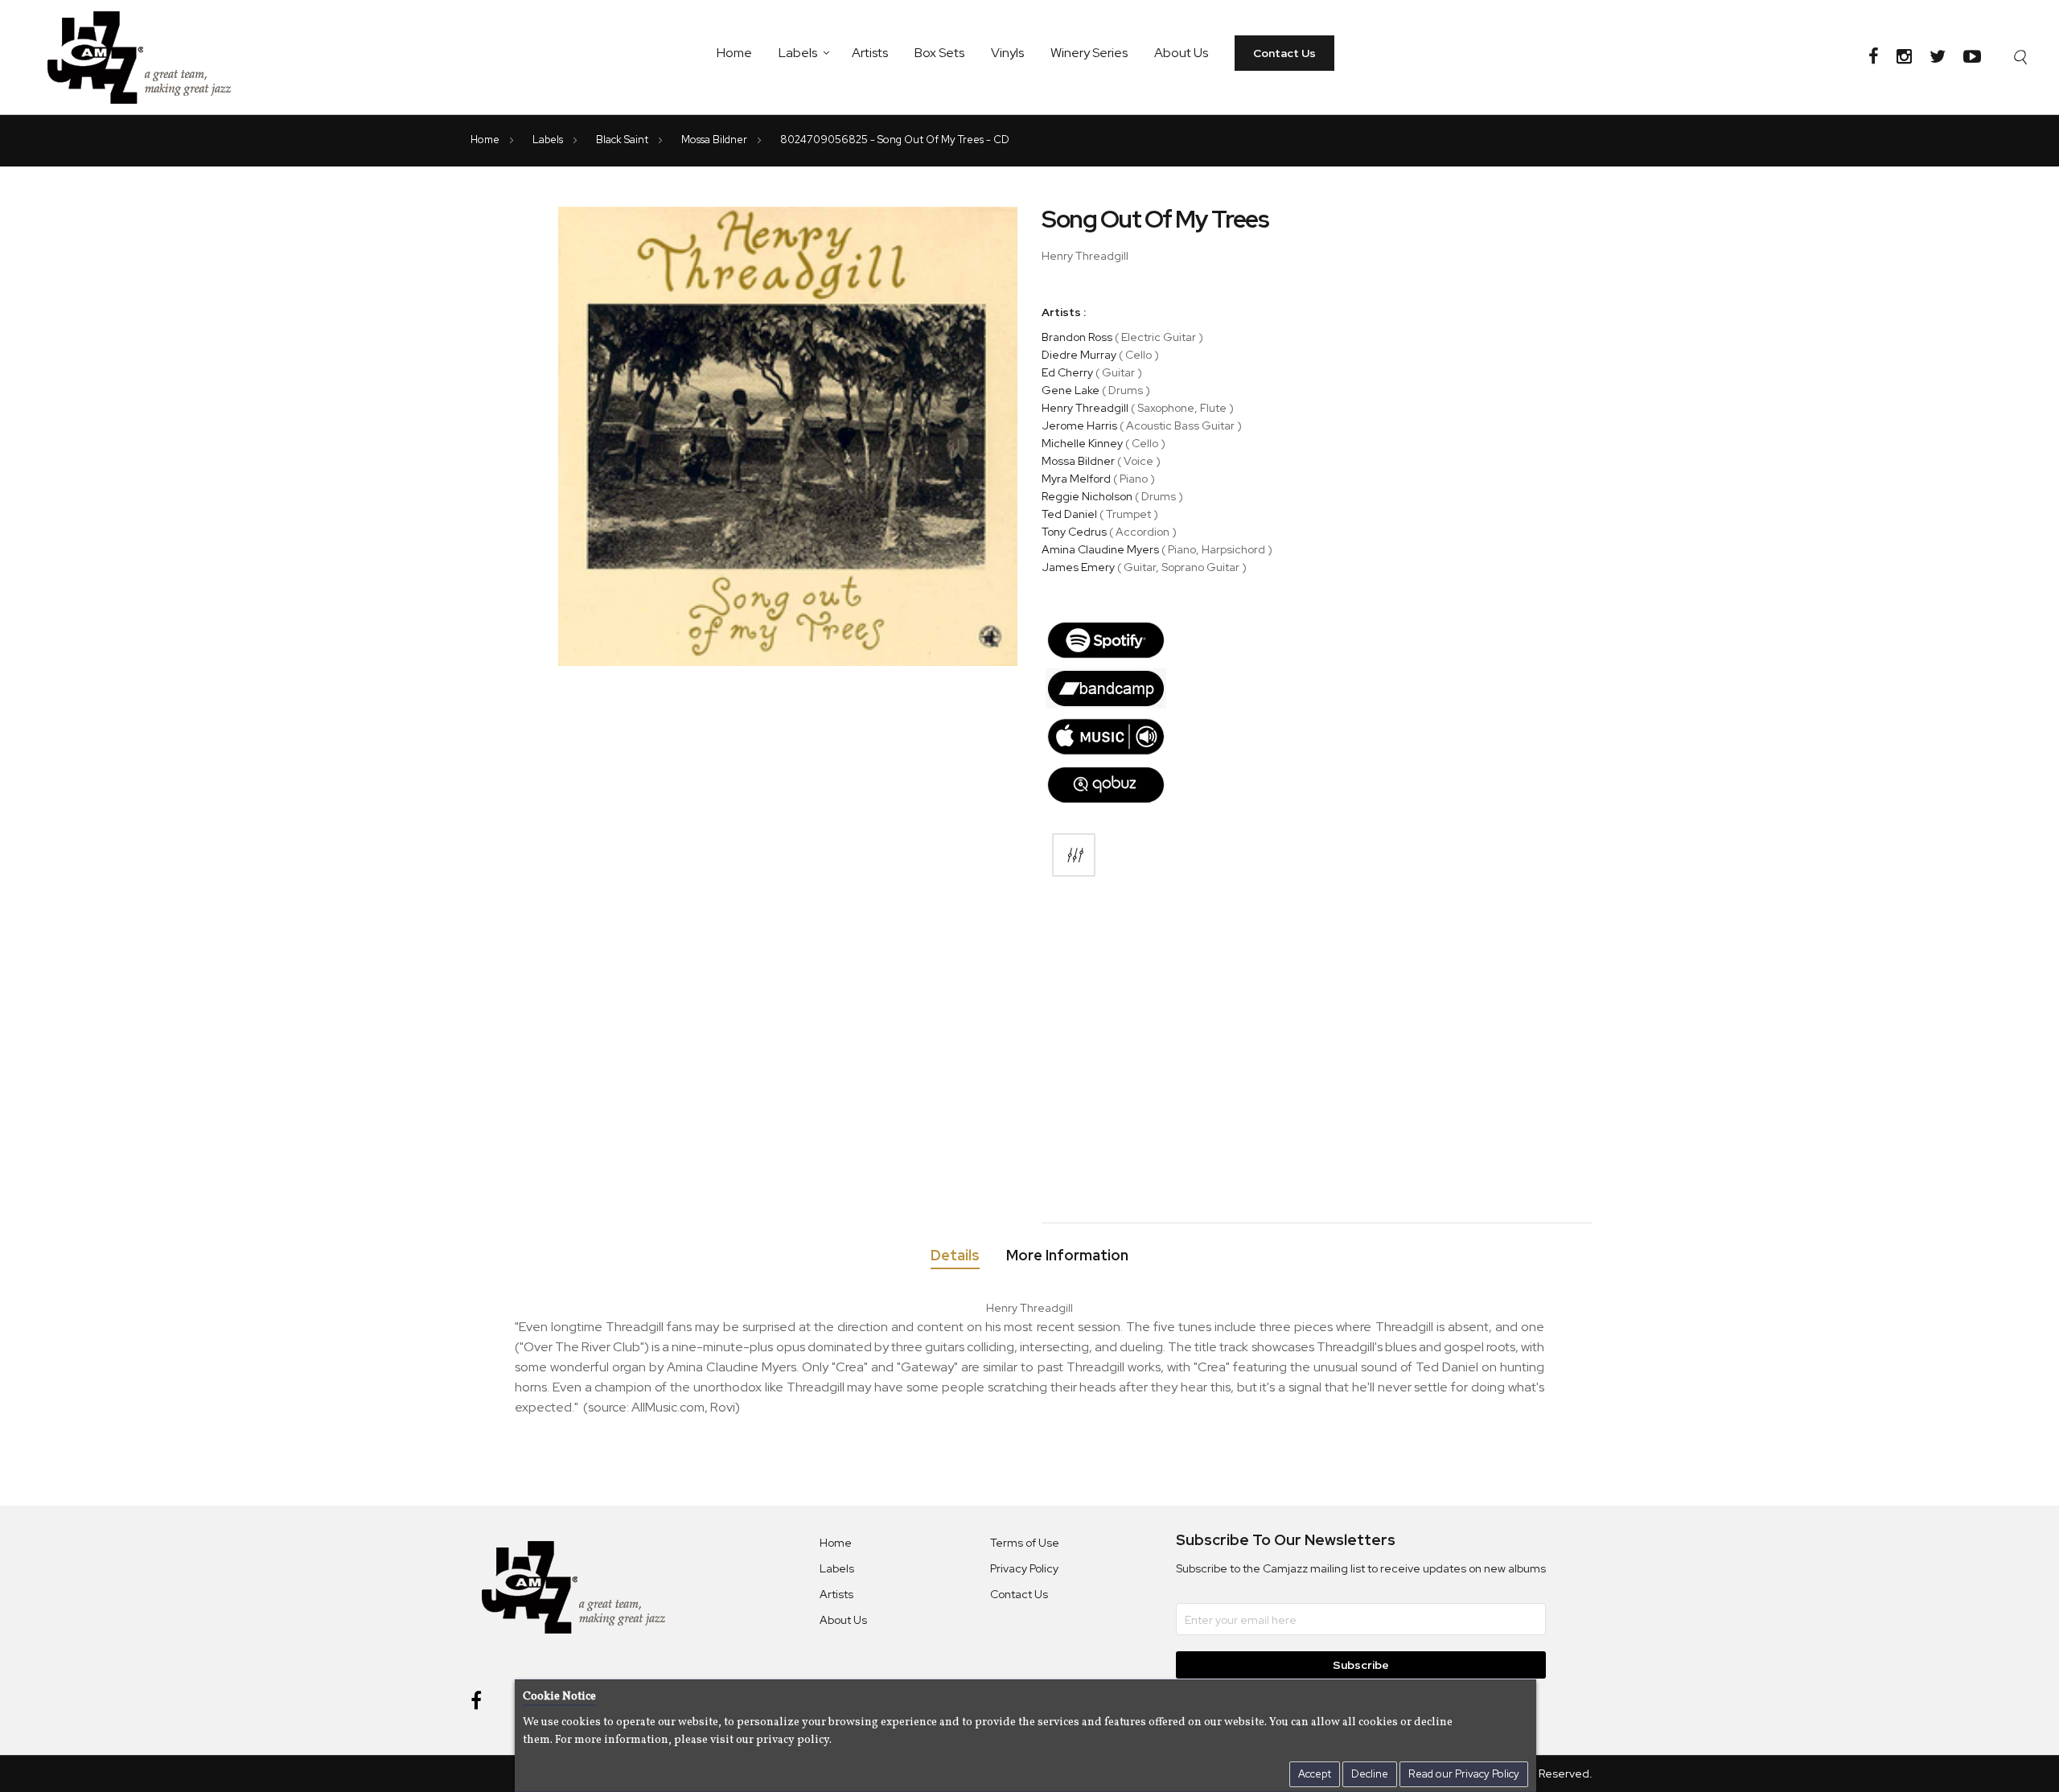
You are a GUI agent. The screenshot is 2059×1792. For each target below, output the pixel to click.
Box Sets (939, 53)
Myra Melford (1076, 479)
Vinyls (1007, 53)
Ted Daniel (1069, 514)
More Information (1067, 1256)
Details (955, 1256)
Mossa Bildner (715, 140)
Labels (798, 53)
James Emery (1078, 567)
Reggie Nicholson (1087, 496)
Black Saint (623, 140)
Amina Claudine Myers (1100, 549)
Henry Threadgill (1085, 408)
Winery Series (1089, 53)
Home (734, 53)
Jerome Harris (1079, 425)
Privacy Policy (1024, 1568)
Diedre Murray (1079, 355)
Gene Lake (1071, 390)
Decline (1370, 1774)
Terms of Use (1025, 1543)
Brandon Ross (1077, 337)
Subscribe (1361, 1665)
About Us (1181, 53)
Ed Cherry (1067, 372)
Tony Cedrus (1074, 532)
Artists (870, 53)
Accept (1315, 1774)
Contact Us (1284, 53)
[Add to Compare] (1074, 855)
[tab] (955, 1258)
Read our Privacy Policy (1464, 1774)
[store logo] (149, 57)
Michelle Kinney (1082, 443)
